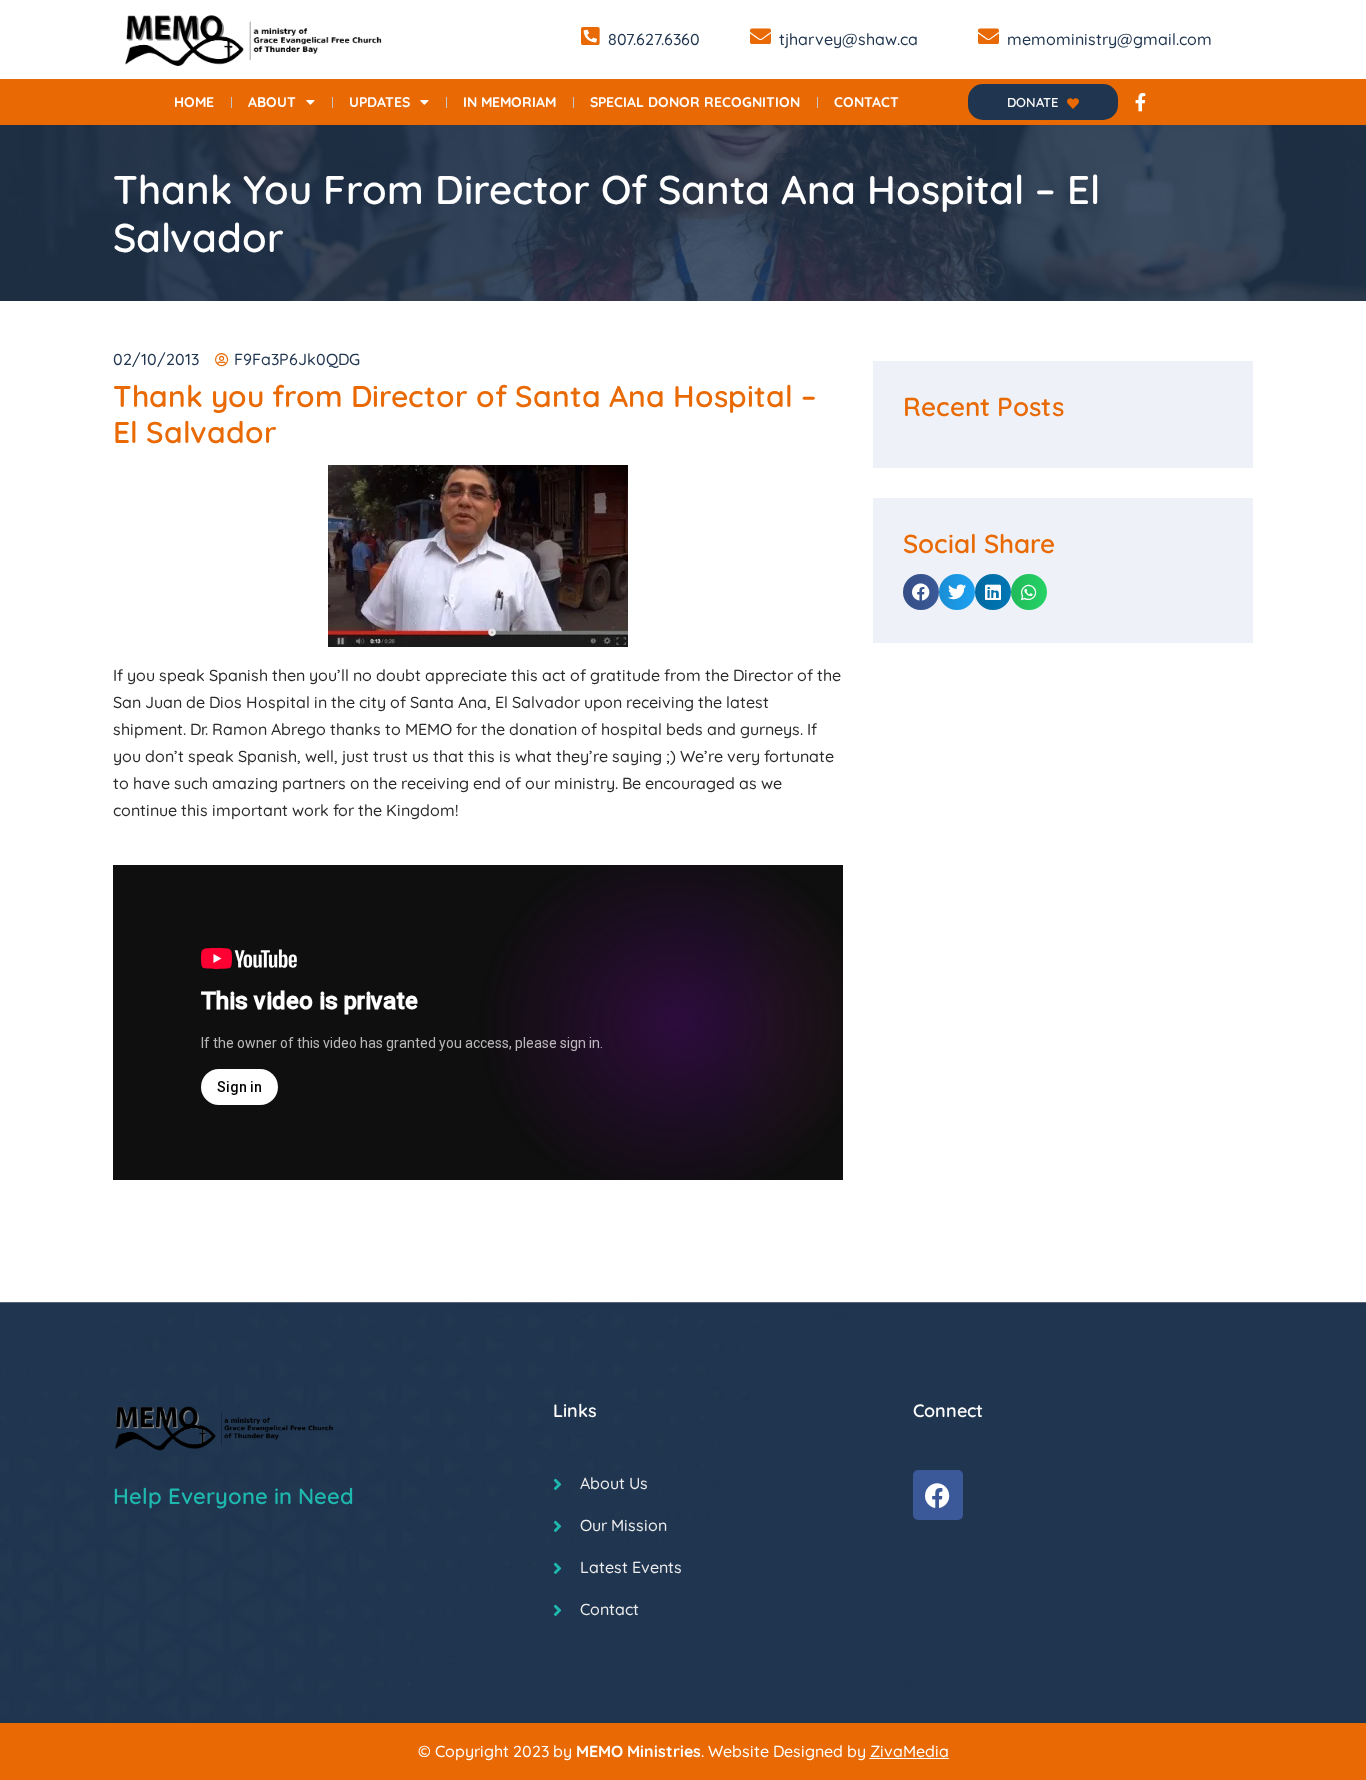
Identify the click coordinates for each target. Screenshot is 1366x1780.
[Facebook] (938, 1495)
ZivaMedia (909, 1751)
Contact (866, 102)
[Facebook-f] (1140, 102)
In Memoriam (509, 102)
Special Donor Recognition (695, 102)
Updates (379, 102)
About (272, 102)
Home (194, 102)
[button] (921, 592)
